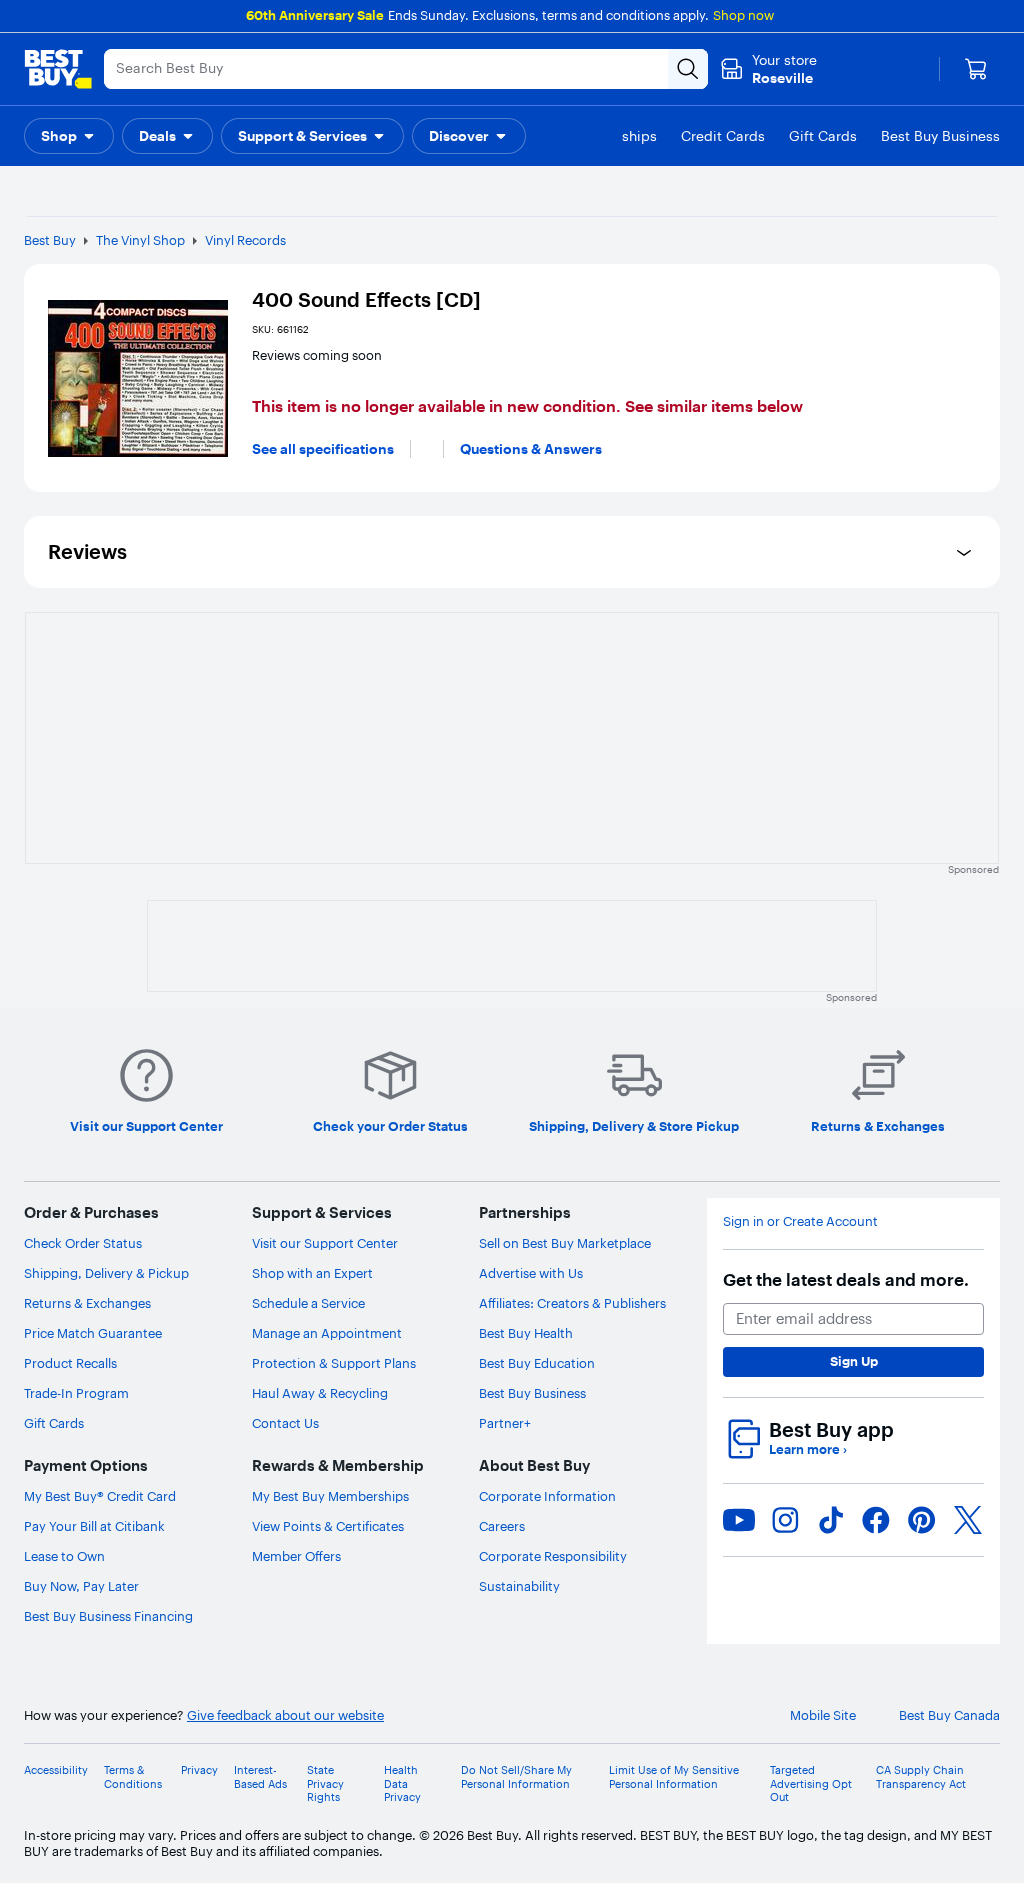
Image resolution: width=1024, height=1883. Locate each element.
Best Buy (50, 240)
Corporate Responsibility (553, 1556)
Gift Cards (54, 1423)
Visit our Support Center (325, 1243)
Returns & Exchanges (87, 1303)
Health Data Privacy (402, 1783)
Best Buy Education (537, 1363)
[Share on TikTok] (831, 1520)
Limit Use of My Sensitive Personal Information (674, 1777)
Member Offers (296, 1556)
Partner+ (505, 1423)
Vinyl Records (245, 240)
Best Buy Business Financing (108, 1616)
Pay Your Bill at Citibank (94, 1526)
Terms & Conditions (133, 1777)
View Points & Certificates (328, 1526)
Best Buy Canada (949, 1715)
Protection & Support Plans (334, 1363)
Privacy (199, 1770)
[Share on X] (968, 1520)
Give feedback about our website (285, 1715)
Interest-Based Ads (260, 1777)
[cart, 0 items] (976, 69)
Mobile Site (823, 1715)
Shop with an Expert (312, 1273)
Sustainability (519, 1586)
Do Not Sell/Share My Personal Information (516, 1777)
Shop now (743, 15)
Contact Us (285, 1423)
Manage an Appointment (327, 1333)
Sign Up (854, 1361)
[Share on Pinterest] (922, 1520)
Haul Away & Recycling (320, 1393)
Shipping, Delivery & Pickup (106, 1273)
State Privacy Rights (325, 1783)
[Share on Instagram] (785, 1520)
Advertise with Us (531, 1273)
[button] (69, 136)
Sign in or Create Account (800, 1221)
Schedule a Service (308, 1303)
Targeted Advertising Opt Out (811, 1783)
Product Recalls (70, 1363)
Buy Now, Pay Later (81, 1586)
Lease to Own (64, 1556)
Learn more (808, 1449)
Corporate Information (547, 1496)
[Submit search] (688, 69)
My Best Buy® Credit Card (100, 1496)
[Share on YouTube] (739, 1520)
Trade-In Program (76, 1393)
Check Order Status (83, 1243)
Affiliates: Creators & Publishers (572, 1303)
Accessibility (56, 1770)
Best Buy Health (526, 1333)
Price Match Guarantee (93, 1333)
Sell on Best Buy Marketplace (565, 1243)
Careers (502, 1526)
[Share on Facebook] (876, 1520)
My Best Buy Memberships (330, 1496)
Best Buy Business (532, 1393)
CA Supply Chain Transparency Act (921, 1777)
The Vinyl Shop (140, 240)
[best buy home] (58, 69)
